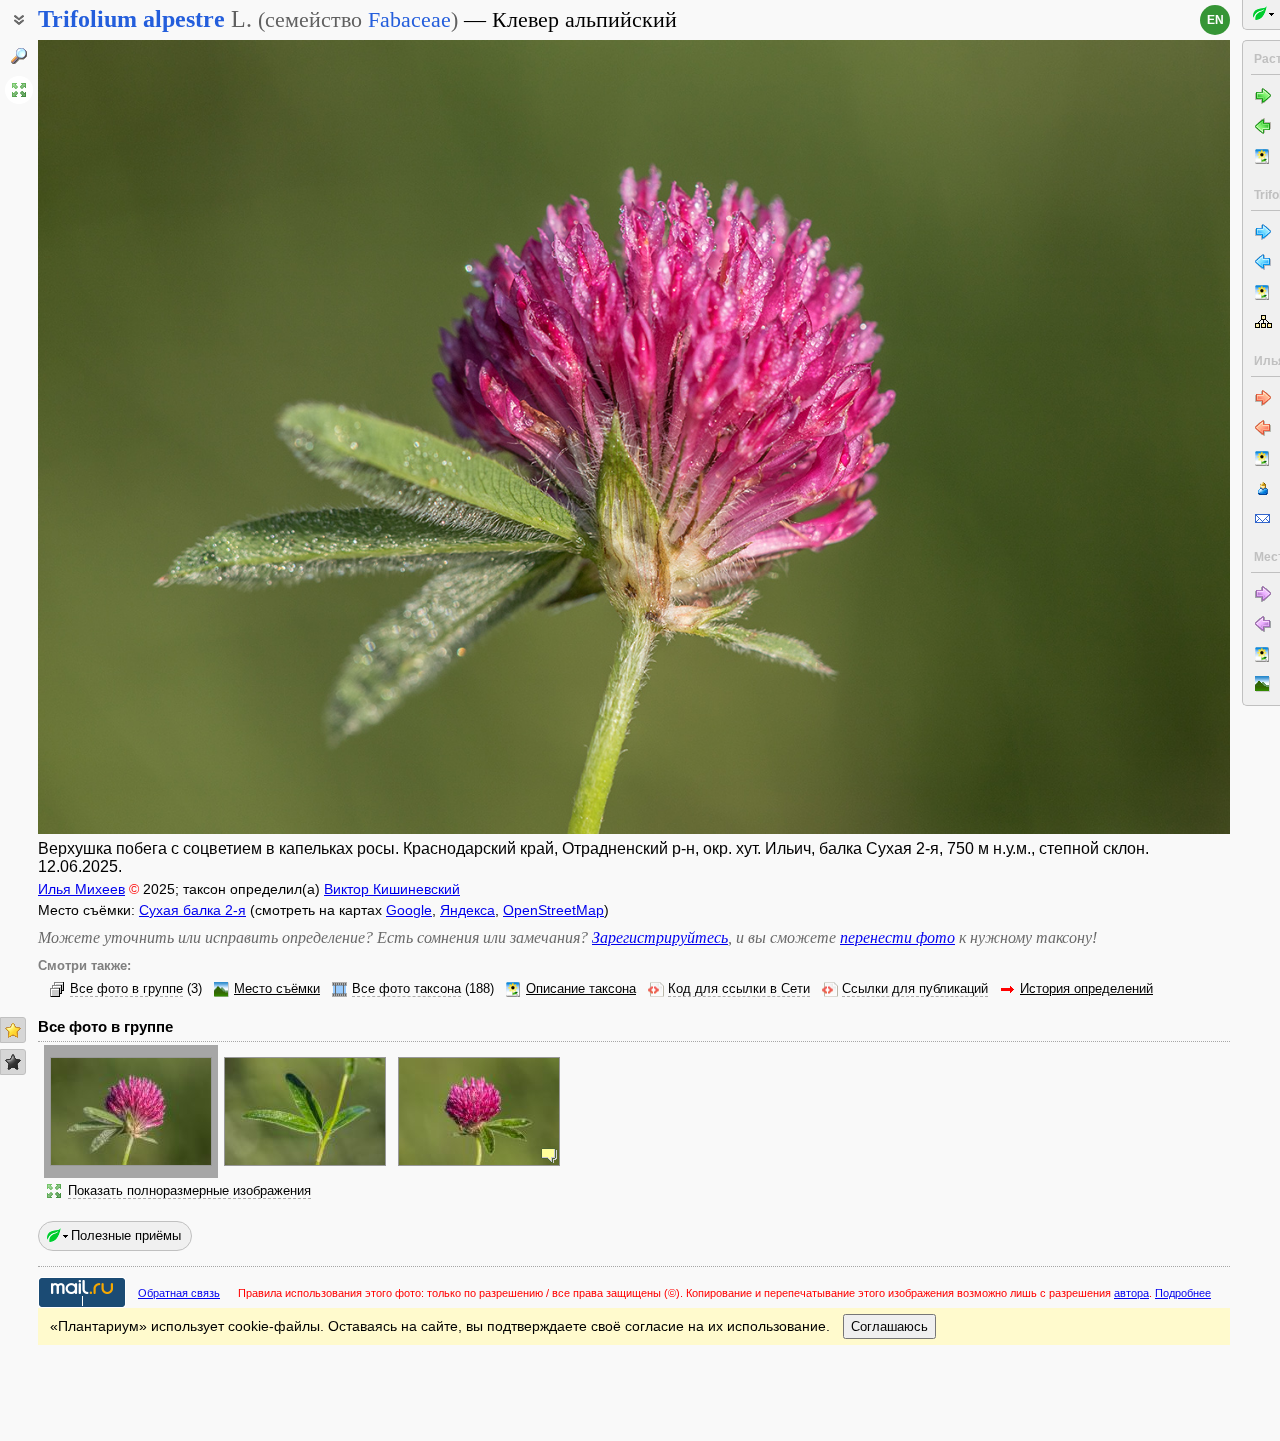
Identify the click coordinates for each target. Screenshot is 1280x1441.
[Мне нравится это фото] (13, 1030)
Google (409, 910)
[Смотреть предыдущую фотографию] (162, 437)
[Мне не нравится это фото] (13, 1062)
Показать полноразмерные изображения (189, 1191)
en (1215, 20)
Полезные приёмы (126, 1235)
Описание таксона (581, 989)
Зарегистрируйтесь (660, 937)
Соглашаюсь (889, 1326)
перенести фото (897, 937)
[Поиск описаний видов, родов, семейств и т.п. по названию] (19, 56)
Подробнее (1183, 1293)
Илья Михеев (81, 889)
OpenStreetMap (553, 910)
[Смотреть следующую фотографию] (1106, 437)
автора (1131, 1293)
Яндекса (467, 910)
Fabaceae (409, 19)
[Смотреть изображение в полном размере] (19, 90)
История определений (1086, 989)
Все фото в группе (126, 989)
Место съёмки (277, 989)
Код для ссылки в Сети (739, 989)
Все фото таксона (406, 989)
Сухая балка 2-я (192, 910)
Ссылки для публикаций (915, 989)
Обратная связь (179, 1293)
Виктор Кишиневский (392, 889)
